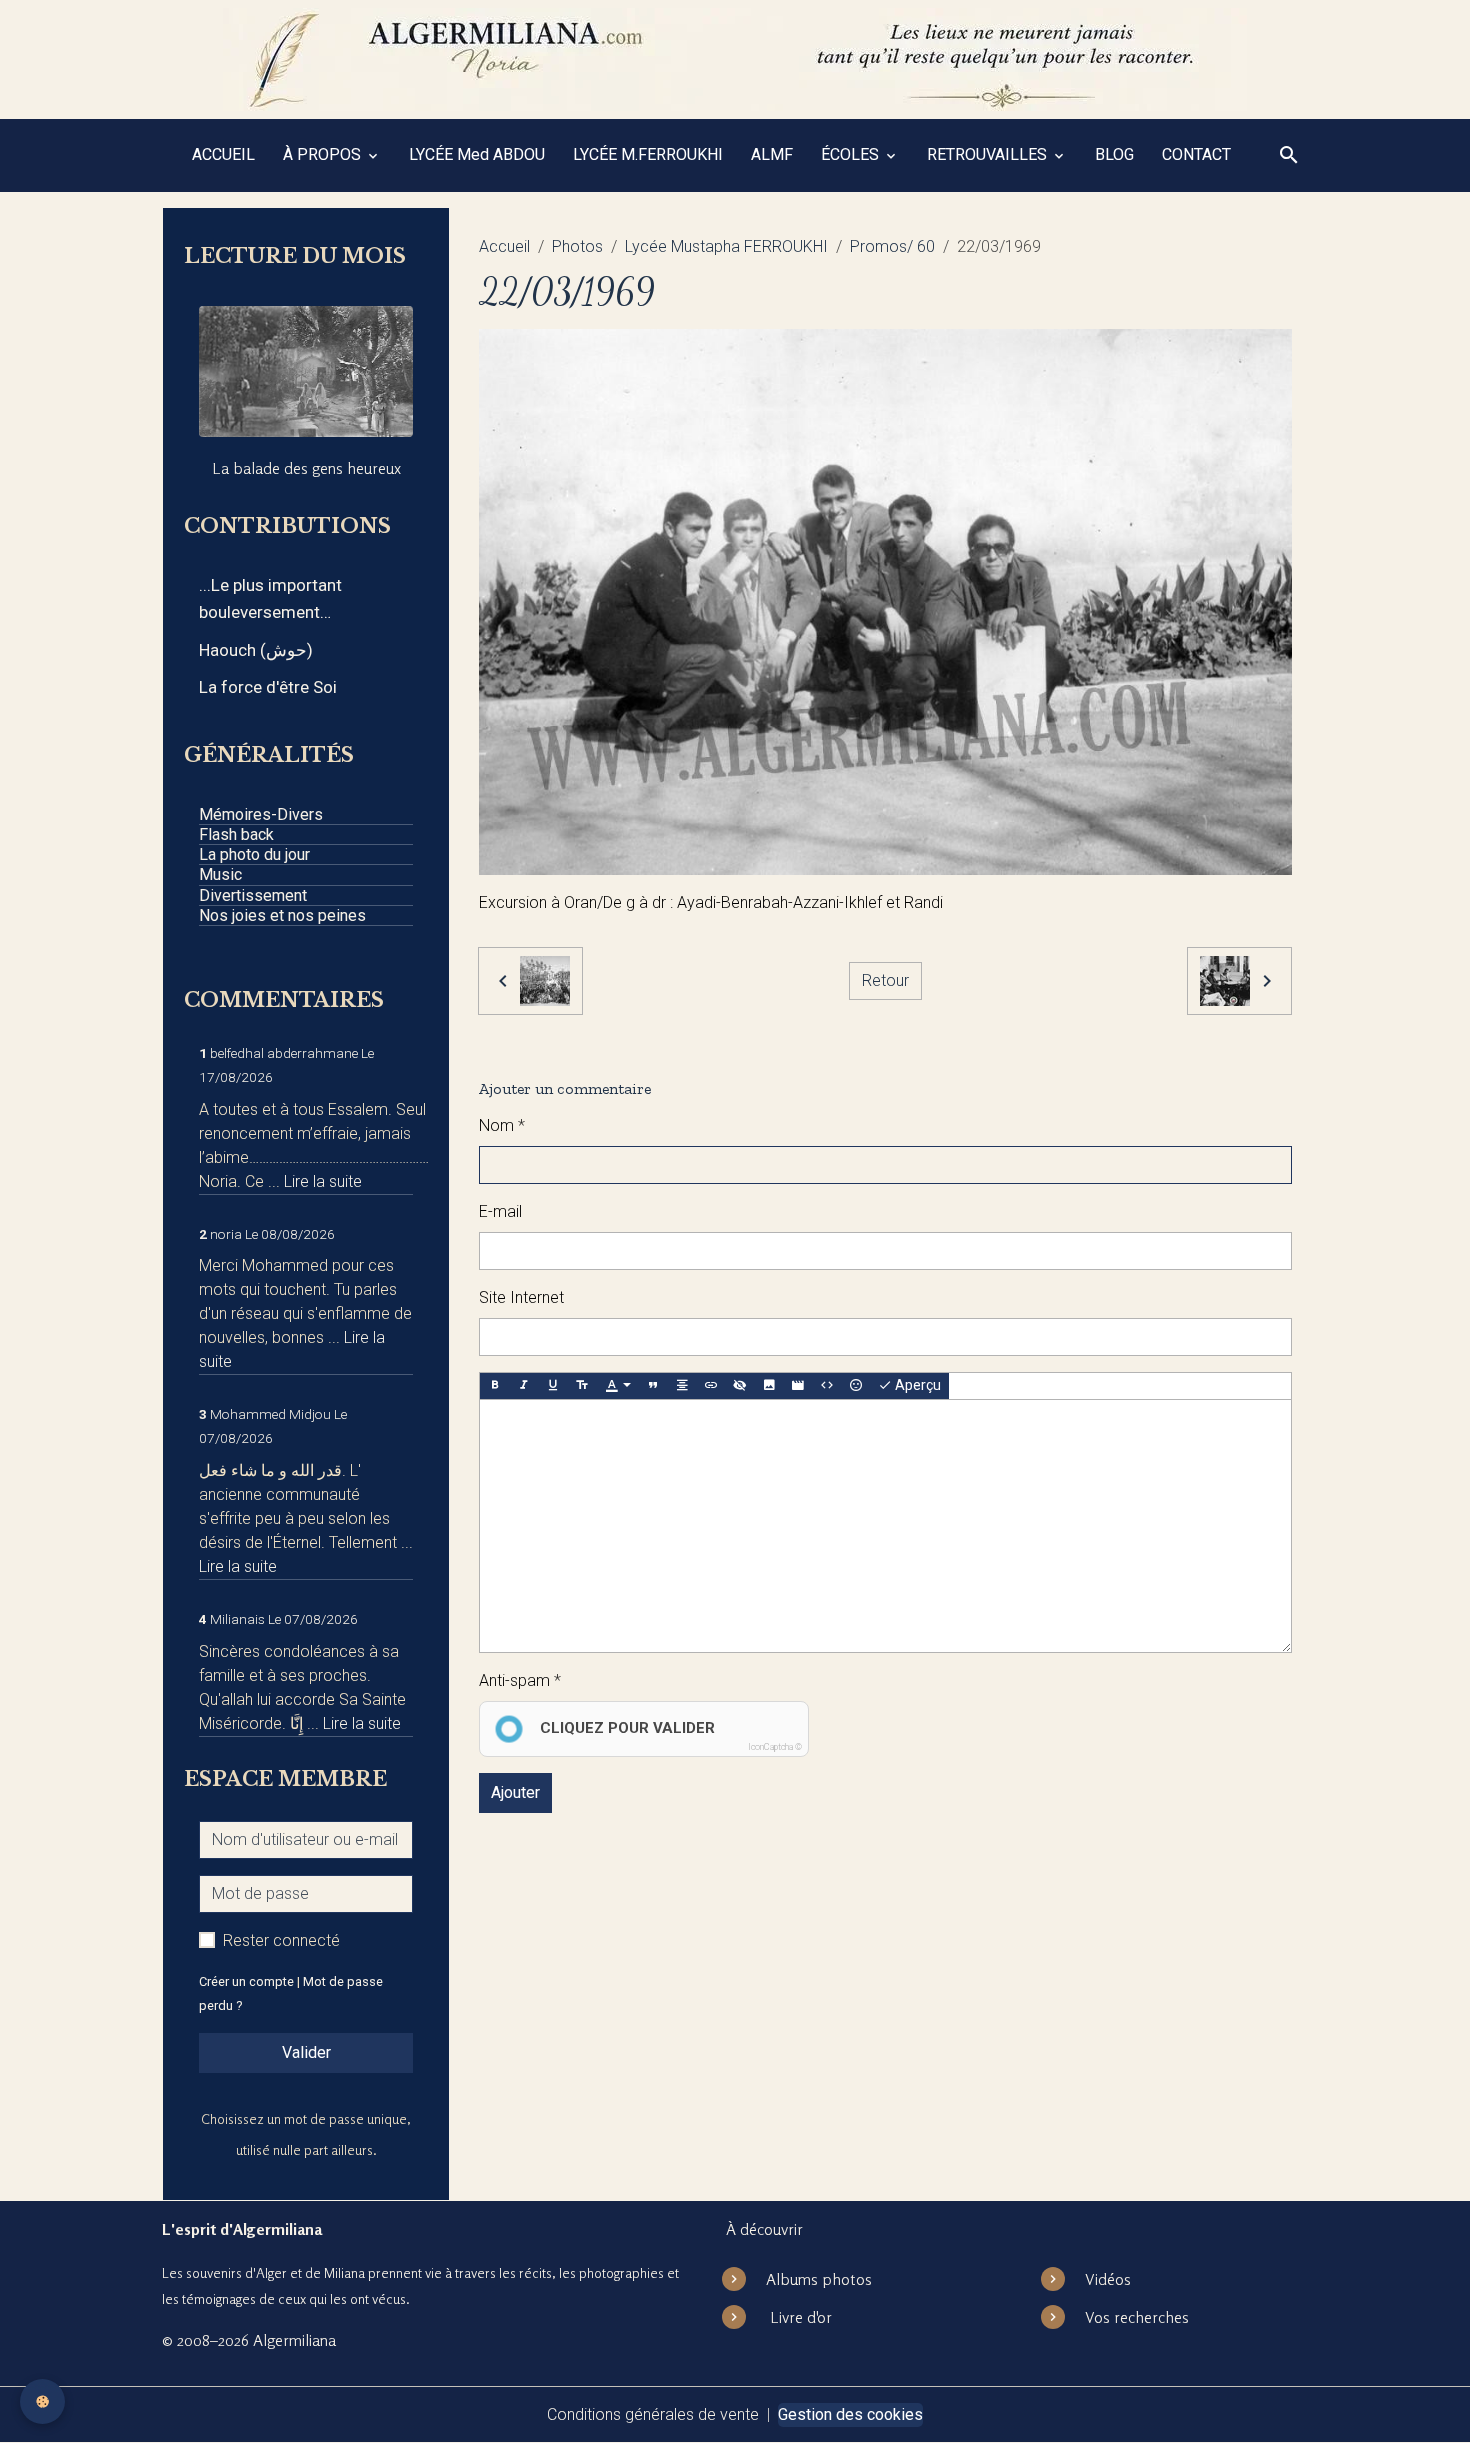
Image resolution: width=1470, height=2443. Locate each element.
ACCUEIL (223, 154)
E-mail (500, 1211)
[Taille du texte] (582, 1386)
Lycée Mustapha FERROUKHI (726, 246)
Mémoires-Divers (261, 814)
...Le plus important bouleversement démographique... (270, 600)
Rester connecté (281, 1940)
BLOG (1114, 154)
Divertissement (253, 895)
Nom (496, 1125)
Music (220, 874)
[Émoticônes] (856, 1386)
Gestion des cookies (850, 2414)
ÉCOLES (852, 154)
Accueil (504, 246)
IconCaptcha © (775, 1747)
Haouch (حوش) (256, 650)
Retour (885, 980)
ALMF (772, 154)
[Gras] (495, 1386)
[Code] (827, 1386)
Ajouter (515, 1792)
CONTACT (1196, 154)
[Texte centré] (682, 1386)
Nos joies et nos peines (282, 915)
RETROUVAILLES (989, 154)
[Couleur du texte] (618, 1386)
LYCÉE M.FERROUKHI (648, 154)
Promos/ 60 (892, 246)
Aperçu (916, 1385)
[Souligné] (553, 1386)
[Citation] (653, 1386)
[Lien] (711, 1386)
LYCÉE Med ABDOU (477, 154)
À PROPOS (324, 154)
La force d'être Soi (268, 687)
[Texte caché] (740, 1386)
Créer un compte (246, 1981)
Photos (577, 246)
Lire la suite (323, 1181)
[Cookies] (42, 2401)
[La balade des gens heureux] (306, 371)
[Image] (769, 1386)
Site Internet (521, 1297)
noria (226, 1234)
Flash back (236, 834)
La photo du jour (254, 854)
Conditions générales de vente (653, 2414)
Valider (306, 2052)
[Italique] (524, 1386)
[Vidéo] (798, 1386)
